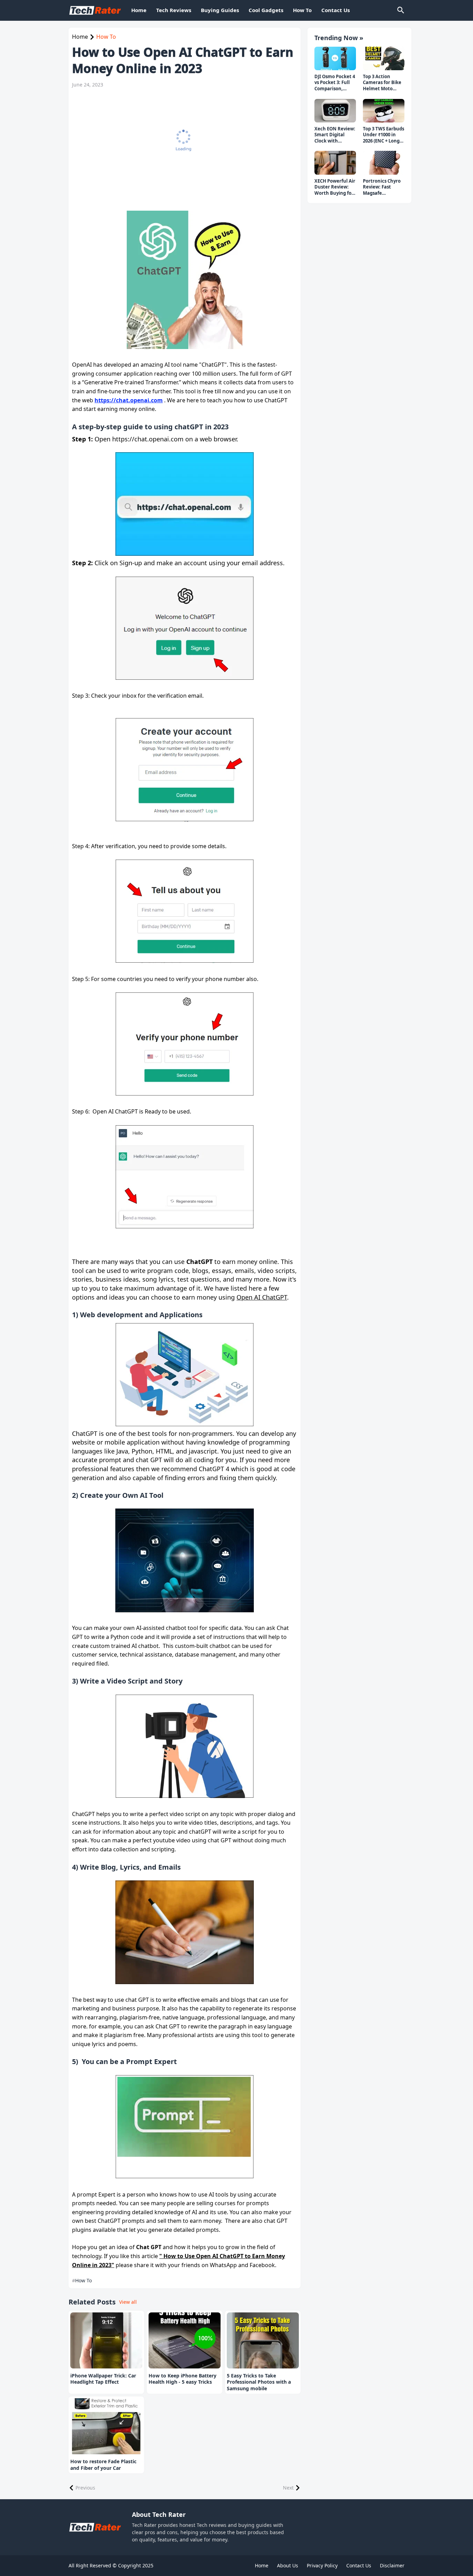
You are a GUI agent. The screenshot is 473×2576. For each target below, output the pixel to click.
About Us (288, 2565)
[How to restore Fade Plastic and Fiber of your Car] (106, 2426)
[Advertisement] (181, 145)
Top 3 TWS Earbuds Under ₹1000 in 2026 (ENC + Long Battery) (383, 135)
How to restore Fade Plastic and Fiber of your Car (103, 2465)
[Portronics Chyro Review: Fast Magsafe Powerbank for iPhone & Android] (384, 163)
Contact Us (336, 10)
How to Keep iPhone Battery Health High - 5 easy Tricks (182, 2379)
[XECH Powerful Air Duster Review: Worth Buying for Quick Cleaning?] (335, 163)
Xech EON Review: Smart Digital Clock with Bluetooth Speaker (335, 135)
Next (288, 2488)
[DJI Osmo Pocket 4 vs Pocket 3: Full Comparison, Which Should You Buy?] (335, 58)
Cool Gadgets (266, 10)
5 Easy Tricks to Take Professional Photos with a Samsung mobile (259, 2382)
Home (139, 10)
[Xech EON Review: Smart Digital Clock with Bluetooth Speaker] (335, 111)
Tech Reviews (174, 10)
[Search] (400, 10)
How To (302, 10)
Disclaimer (392, 2565)
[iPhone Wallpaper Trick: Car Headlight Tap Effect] (106, 2340)
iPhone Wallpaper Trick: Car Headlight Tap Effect (103, 2379)
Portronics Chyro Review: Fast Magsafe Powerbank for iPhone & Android (383, 187)
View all (128, 2302)
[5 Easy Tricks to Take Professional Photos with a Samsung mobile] (263, 2340)
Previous (85, 2488)
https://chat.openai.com (129, 400)
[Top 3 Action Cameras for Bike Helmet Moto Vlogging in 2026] (384, 58)
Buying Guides (220, 10)
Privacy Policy (322, 2565)
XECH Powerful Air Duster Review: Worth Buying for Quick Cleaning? (335, 187)
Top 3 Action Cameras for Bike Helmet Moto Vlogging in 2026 (382, 83)
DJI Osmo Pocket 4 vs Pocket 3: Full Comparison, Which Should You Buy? (335, 83)
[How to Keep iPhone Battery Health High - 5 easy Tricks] (185, 2340)
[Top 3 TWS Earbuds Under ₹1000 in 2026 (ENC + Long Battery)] (384, 111)
